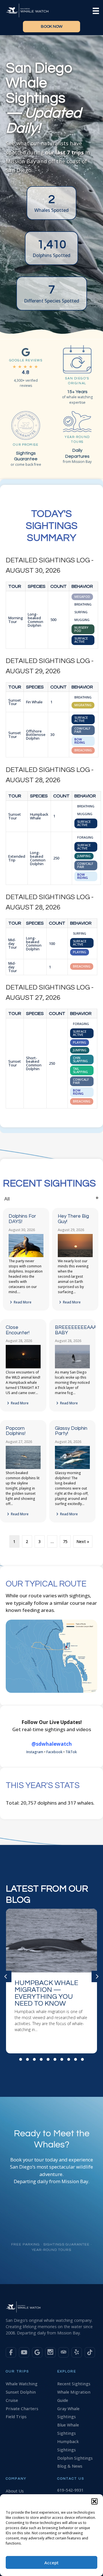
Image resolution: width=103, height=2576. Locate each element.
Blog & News (70, 2466)
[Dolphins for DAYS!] (26, 1256)
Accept (51, 2563)
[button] (94, 2501)
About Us (15, 2491)
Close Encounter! (18, 1330)
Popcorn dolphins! (16, 1431)
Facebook (54, 1752)
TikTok (71, 1752)
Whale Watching (22, 2384)
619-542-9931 (70, 2490)
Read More (22, 1302)
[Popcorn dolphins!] (23, 1468)
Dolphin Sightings (75, 2458)
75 (65, 1541)
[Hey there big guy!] (75, 1256)
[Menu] (96, 10)
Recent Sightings (74, 2384)
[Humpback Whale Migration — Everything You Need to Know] (51, 1981)
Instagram (35, 1752)
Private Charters (22, 2409)
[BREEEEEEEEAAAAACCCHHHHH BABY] (72, 1367)
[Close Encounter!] (23, 1367)
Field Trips (16, 2417)
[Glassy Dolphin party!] (72, 1468)
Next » (83, 1541)
